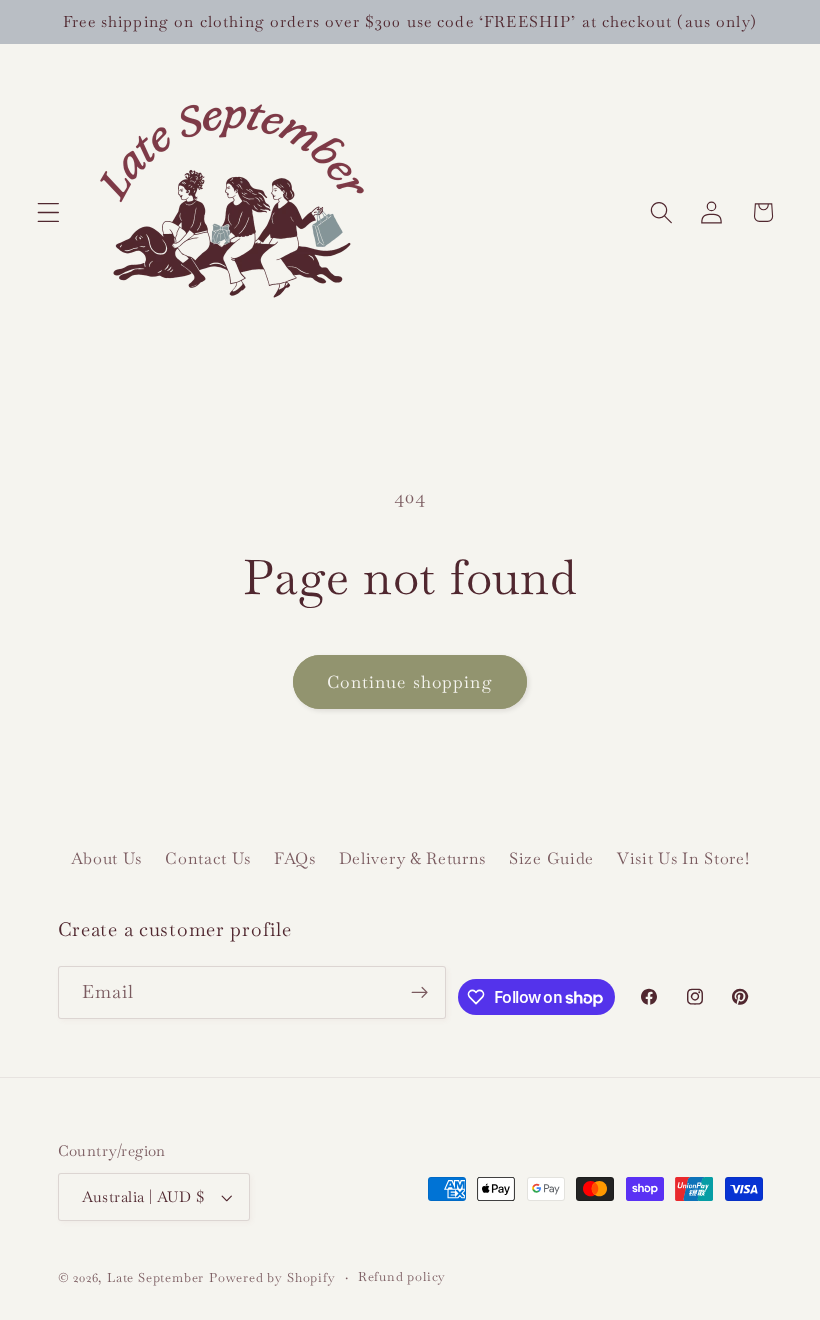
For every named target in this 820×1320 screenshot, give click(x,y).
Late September (155, 1277)
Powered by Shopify (272, 1277)
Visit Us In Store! (683, 858)
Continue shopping (410, 682)
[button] (48, 212)
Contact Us (208, 858)
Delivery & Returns (412, 858)
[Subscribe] (420, 993)
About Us (107, 858)
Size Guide (551, 858)
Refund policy (402, 1276)
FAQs (295, 858)
